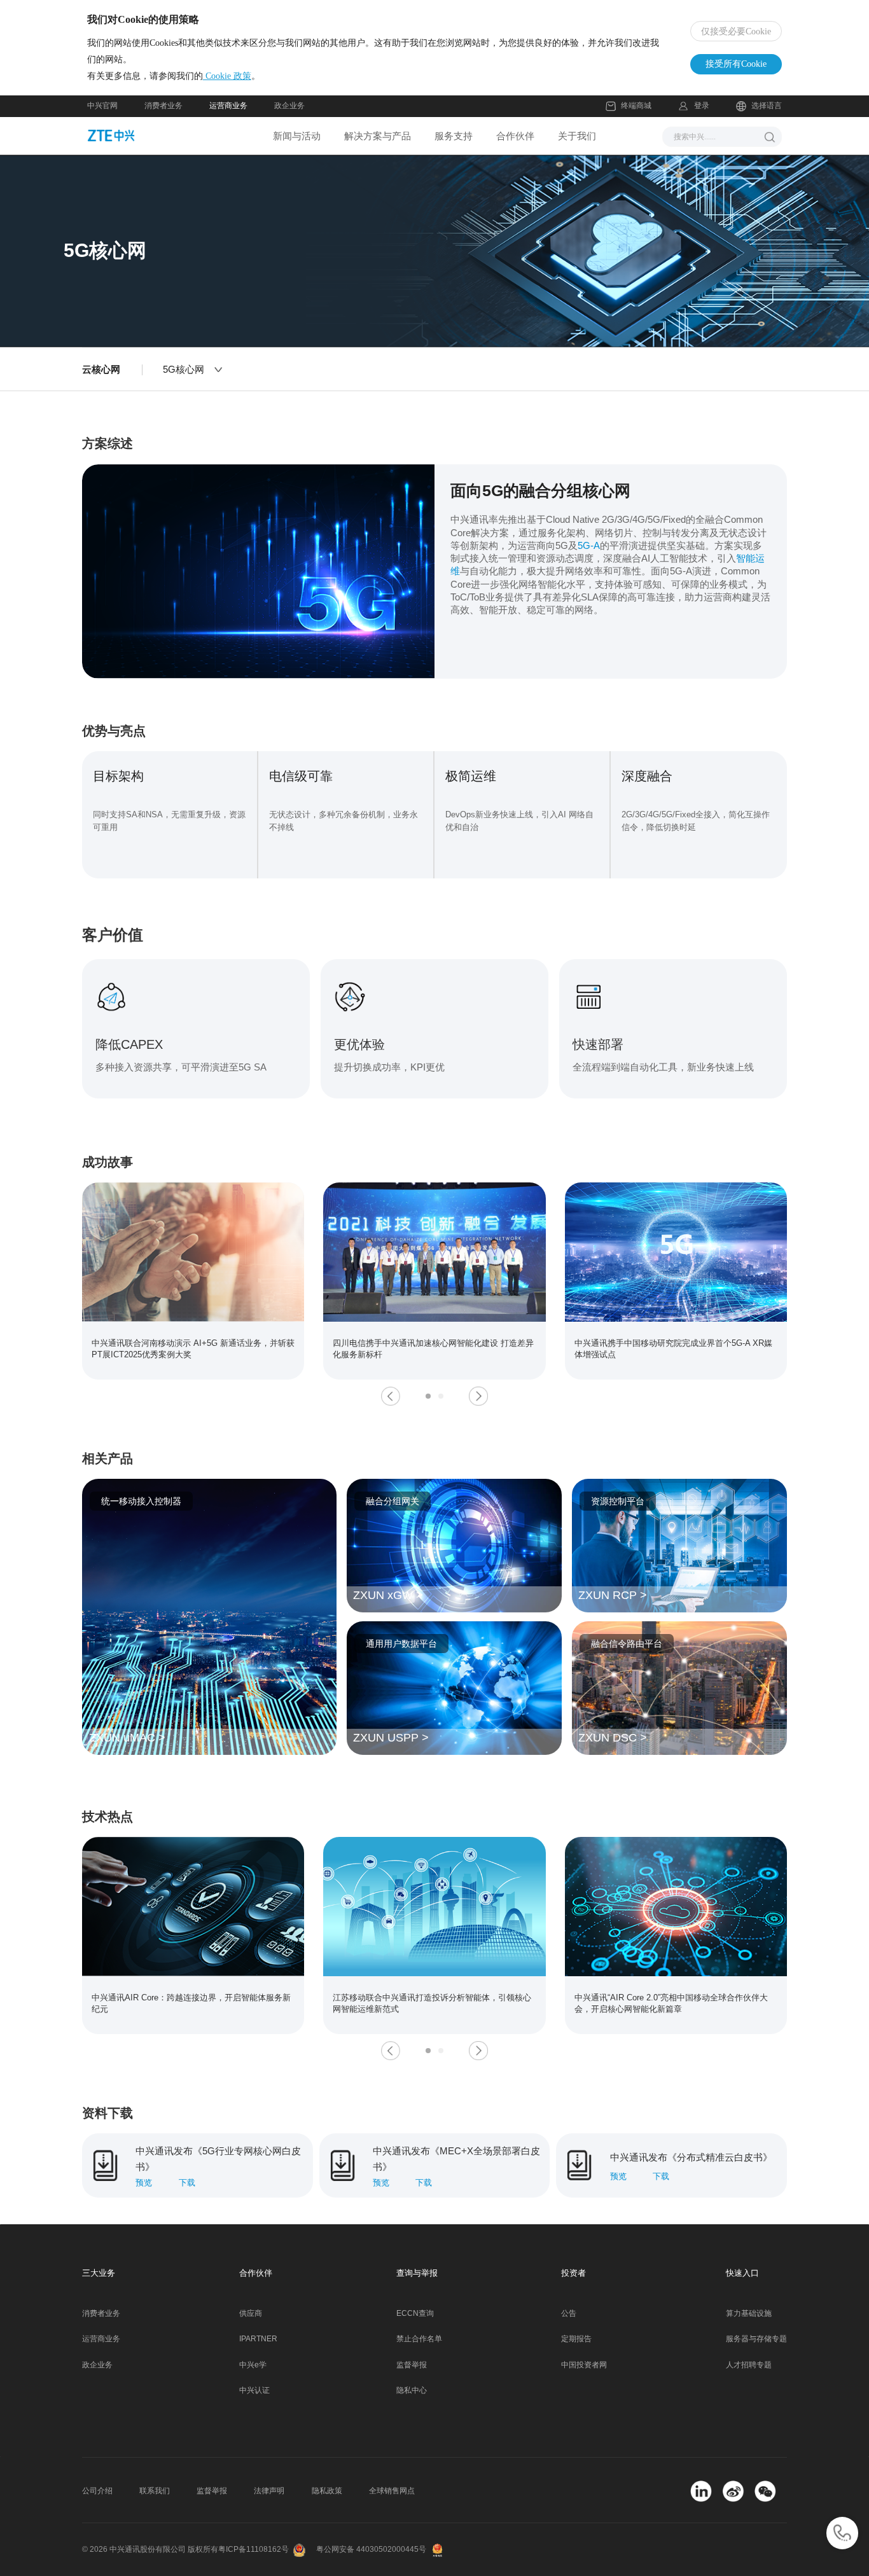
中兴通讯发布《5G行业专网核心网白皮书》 (218, 2153)
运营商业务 (228, 106)
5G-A (589, 545)
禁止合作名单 (419, 2339)
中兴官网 (102, 106)
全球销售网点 (392, 2491)
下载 (187, 2183)
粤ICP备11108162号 (254, 2549)
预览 (144, 2183)
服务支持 (454, 136)
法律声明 (269, 2491)
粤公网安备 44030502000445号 (371, 2549)
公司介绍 (97, 2491)
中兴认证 (254, 2390)
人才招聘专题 (749, 2365)
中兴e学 (253, 2365)
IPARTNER (258, 2339)
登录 (701, 106)
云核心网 (101, 369)
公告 (569, 2313)
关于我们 (577, 136)
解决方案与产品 (378, 136)
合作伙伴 (515, 136)
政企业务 (289, 106)
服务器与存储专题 (756, 2339)
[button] (391, 1396)
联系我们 (155, 2491)
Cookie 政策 (227, 76)
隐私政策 (327, 2491)
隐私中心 (412, 2390)
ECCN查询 (415, 2313)
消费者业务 (163, 106)
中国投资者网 (584, 2365)
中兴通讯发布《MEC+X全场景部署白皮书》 (456, 2153)
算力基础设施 (749, 2313)
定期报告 (576, 2339)
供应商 (251, 2313)
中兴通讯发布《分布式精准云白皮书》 (691, 2157)
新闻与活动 (297, 136)
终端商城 (636, 106)
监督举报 (412, 2365)
